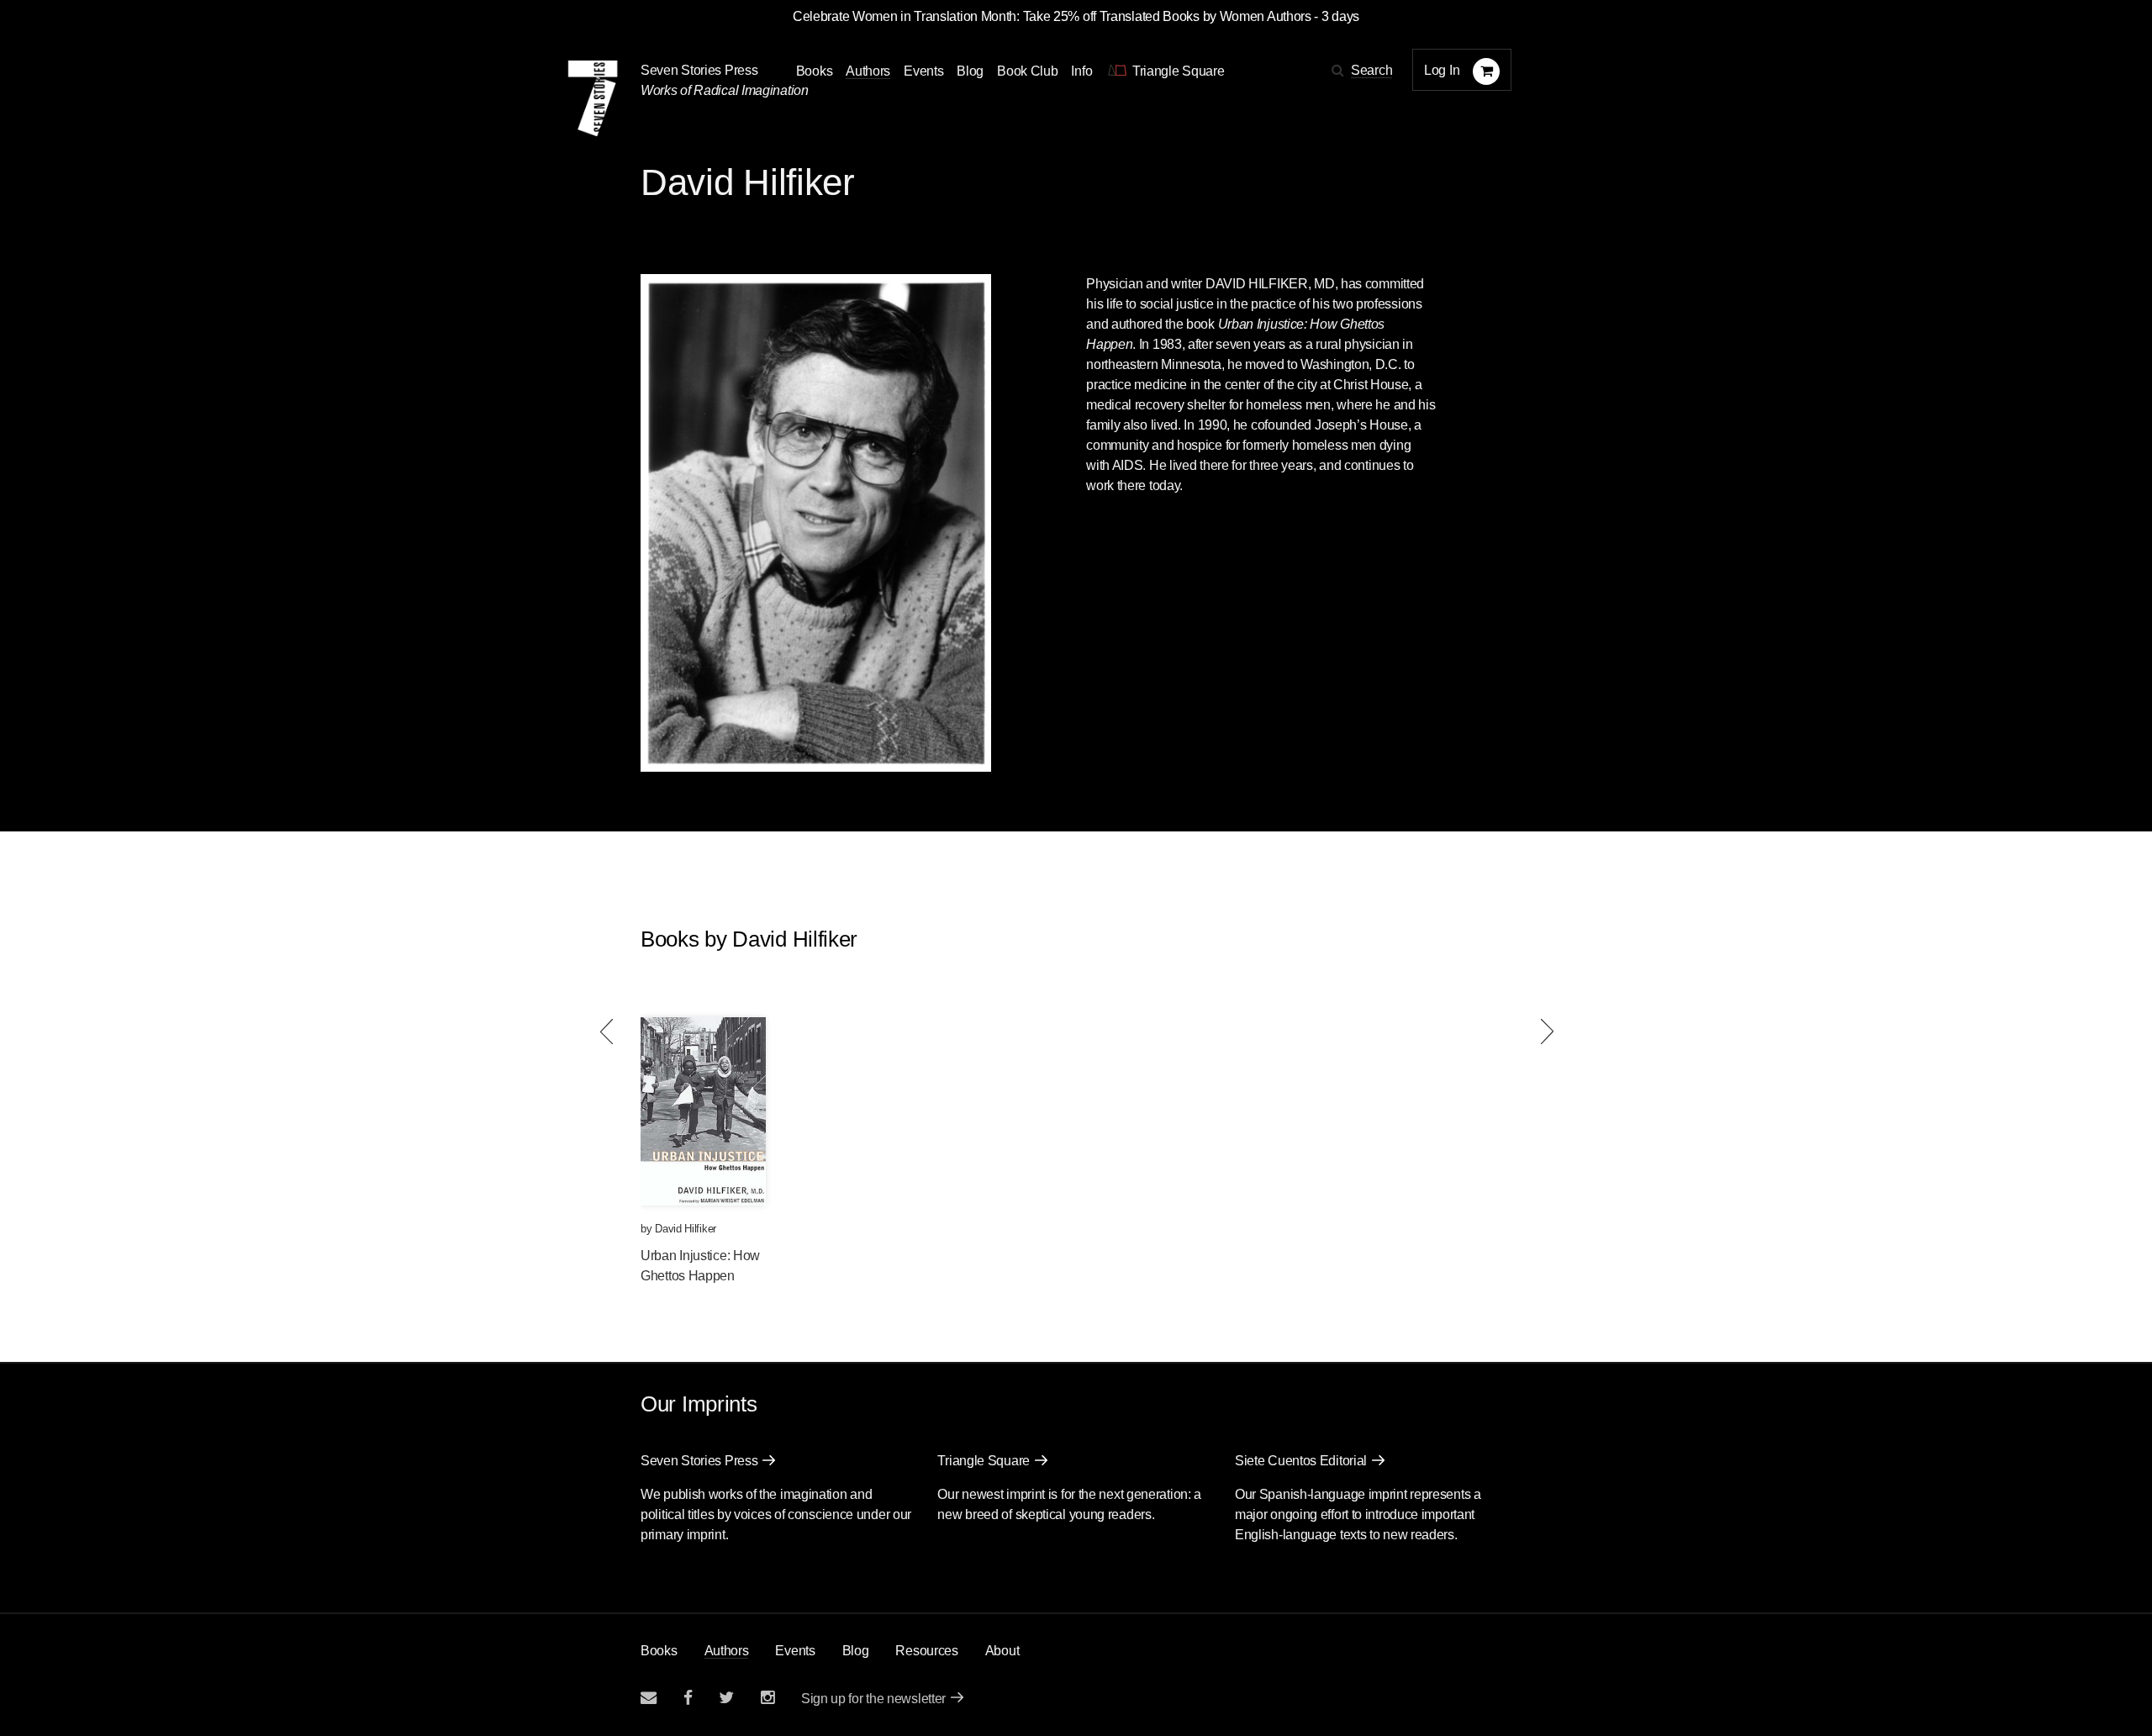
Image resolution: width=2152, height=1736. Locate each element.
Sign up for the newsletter (873, 1699)
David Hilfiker (686, 1229)
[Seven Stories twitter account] (726, 1698)
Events (923, 71)
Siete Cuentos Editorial (1301, 1461)
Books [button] (815, 71)
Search (1371, 70)
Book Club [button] (1027, 71)
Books (659, 1651)
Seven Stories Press (699, 70)
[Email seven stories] (649, 1698)
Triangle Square (984, 1461)
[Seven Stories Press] (593, 98)
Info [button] (1081, 71)
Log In (1442, 70)
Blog (970, 71)
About (1002, 1651)
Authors (868, 71)
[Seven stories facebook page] (688, 1698)
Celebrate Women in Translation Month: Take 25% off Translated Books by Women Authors (1052, 16)
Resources (926, 1651)
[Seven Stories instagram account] (767, 1698)
